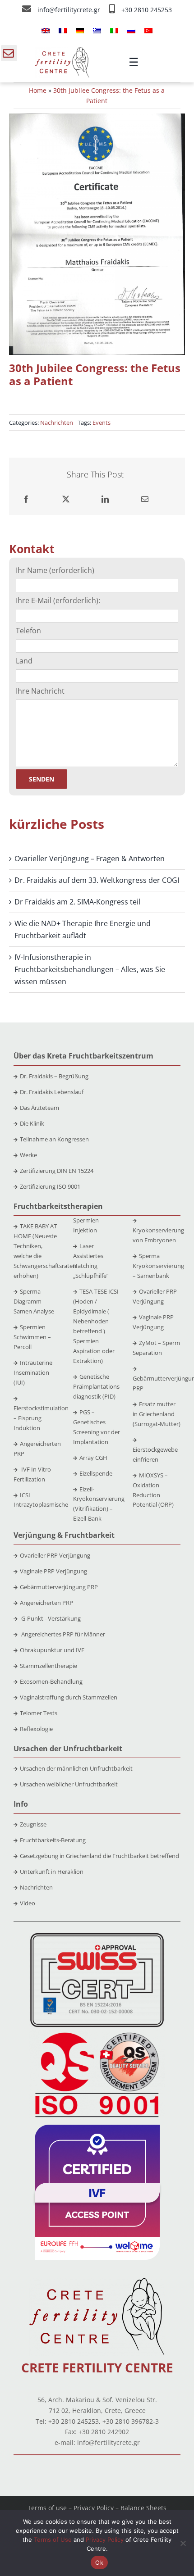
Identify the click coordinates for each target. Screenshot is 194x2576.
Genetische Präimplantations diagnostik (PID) (96, 1386)
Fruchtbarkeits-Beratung (53, 1840)
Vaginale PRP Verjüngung (53, 1571)
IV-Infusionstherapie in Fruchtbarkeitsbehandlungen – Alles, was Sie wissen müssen (90, 969)
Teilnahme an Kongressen (54, 1139)
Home (38, 90)
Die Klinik (32, 1123)
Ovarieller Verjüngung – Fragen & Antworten (90, 859)
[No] (183, 2543)
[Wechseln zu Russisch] (131, 30)
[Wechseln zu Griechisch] (97, 30)
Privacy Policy (94, 2508)
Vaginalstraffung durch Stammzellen (69, 1697)
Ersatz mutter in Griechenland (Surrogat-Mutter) (157, 1414)
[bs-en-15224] (97, 1936)
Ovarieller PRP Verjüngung (55, 1555)
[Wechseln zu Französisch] (63, 30)
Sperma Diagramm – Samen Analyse (34, 1301)
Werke (28, 1155)
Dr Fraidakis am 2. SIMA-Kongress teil (77, 902)
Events (102, 423)
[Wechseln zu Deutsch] (80, 30)
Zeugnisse (33, 1824)
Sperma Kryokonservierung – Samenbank (158, 1266)
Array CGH (93, 1458)
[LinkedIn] (105, 499)
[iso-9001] (97, 2033)
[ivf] (97, 2128)
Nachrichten (57, 423)
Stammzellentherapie (48, 1666)
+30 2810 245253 (147, 10)
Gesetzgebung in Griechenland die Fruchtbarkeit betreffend (99, 1856)
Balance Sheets (143, 2508)
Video (28, 1903)
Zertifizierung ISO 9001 (50, 1186)
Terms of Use (53, 2540)
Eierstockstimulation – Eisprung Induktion (41, 1418)
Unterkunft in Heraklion (52, 1872)
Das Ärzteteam (39, 1108)
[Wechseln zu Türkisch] (148, 30)
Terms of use (47, 2508)
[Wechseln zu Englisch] (46, 30)
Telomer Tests (39, 1713)
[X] (66, 499)
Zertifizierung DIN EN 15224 (57, 1171)
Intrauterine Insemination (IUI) (33, 1372)
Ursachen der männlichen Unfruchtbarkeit (76, 1768)
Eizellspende (96, 1473)
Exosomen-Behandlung (51, 1681)
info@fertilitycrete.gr (70, 10)
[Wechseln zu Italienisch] (114, 30)
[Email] (145, 499)
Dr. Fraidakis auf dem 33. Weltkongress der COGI (97, 880)
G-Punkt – (50, 1618)
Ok (99, 2562)
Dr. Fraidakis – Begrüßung (54, 1076)
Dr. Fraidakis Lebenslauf (52, 1092)
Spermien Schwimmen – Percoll (32, 1337)
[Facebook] (26, 499)
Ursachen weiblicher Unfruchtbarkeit (69, 1784)
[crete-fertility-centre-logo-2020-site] (62, 50)
